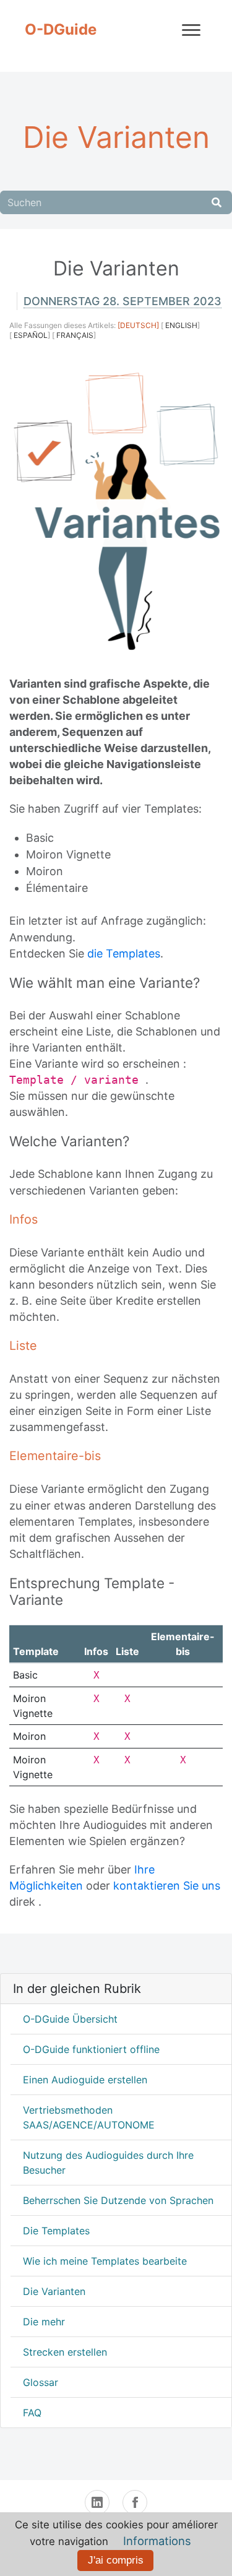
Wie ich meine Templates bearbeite (105, 2261)
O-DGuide (61, 29)
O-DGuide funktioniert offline (91, 2049)
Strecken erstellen (65, 2352)
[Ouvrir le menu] (191, 30)
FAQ (32, 2413)
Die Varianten (54, 2291)
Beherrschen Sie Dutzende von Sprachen (118, 2200)
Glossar (41, 2382)
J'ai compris (116, 2560)
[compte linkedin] (97, 2502)
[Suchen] (217, 202)
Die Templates (56, 2231)
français (75, 335)
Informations (157, 2541)
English (181, 325)
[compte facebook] (135, 2502)
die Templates (124, 953)
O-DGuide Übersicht (70, 2019)
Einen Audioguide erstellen (85, 2080)
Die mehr (44, 2322)
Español (31, 335)
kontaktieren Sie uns (167, 1886)
